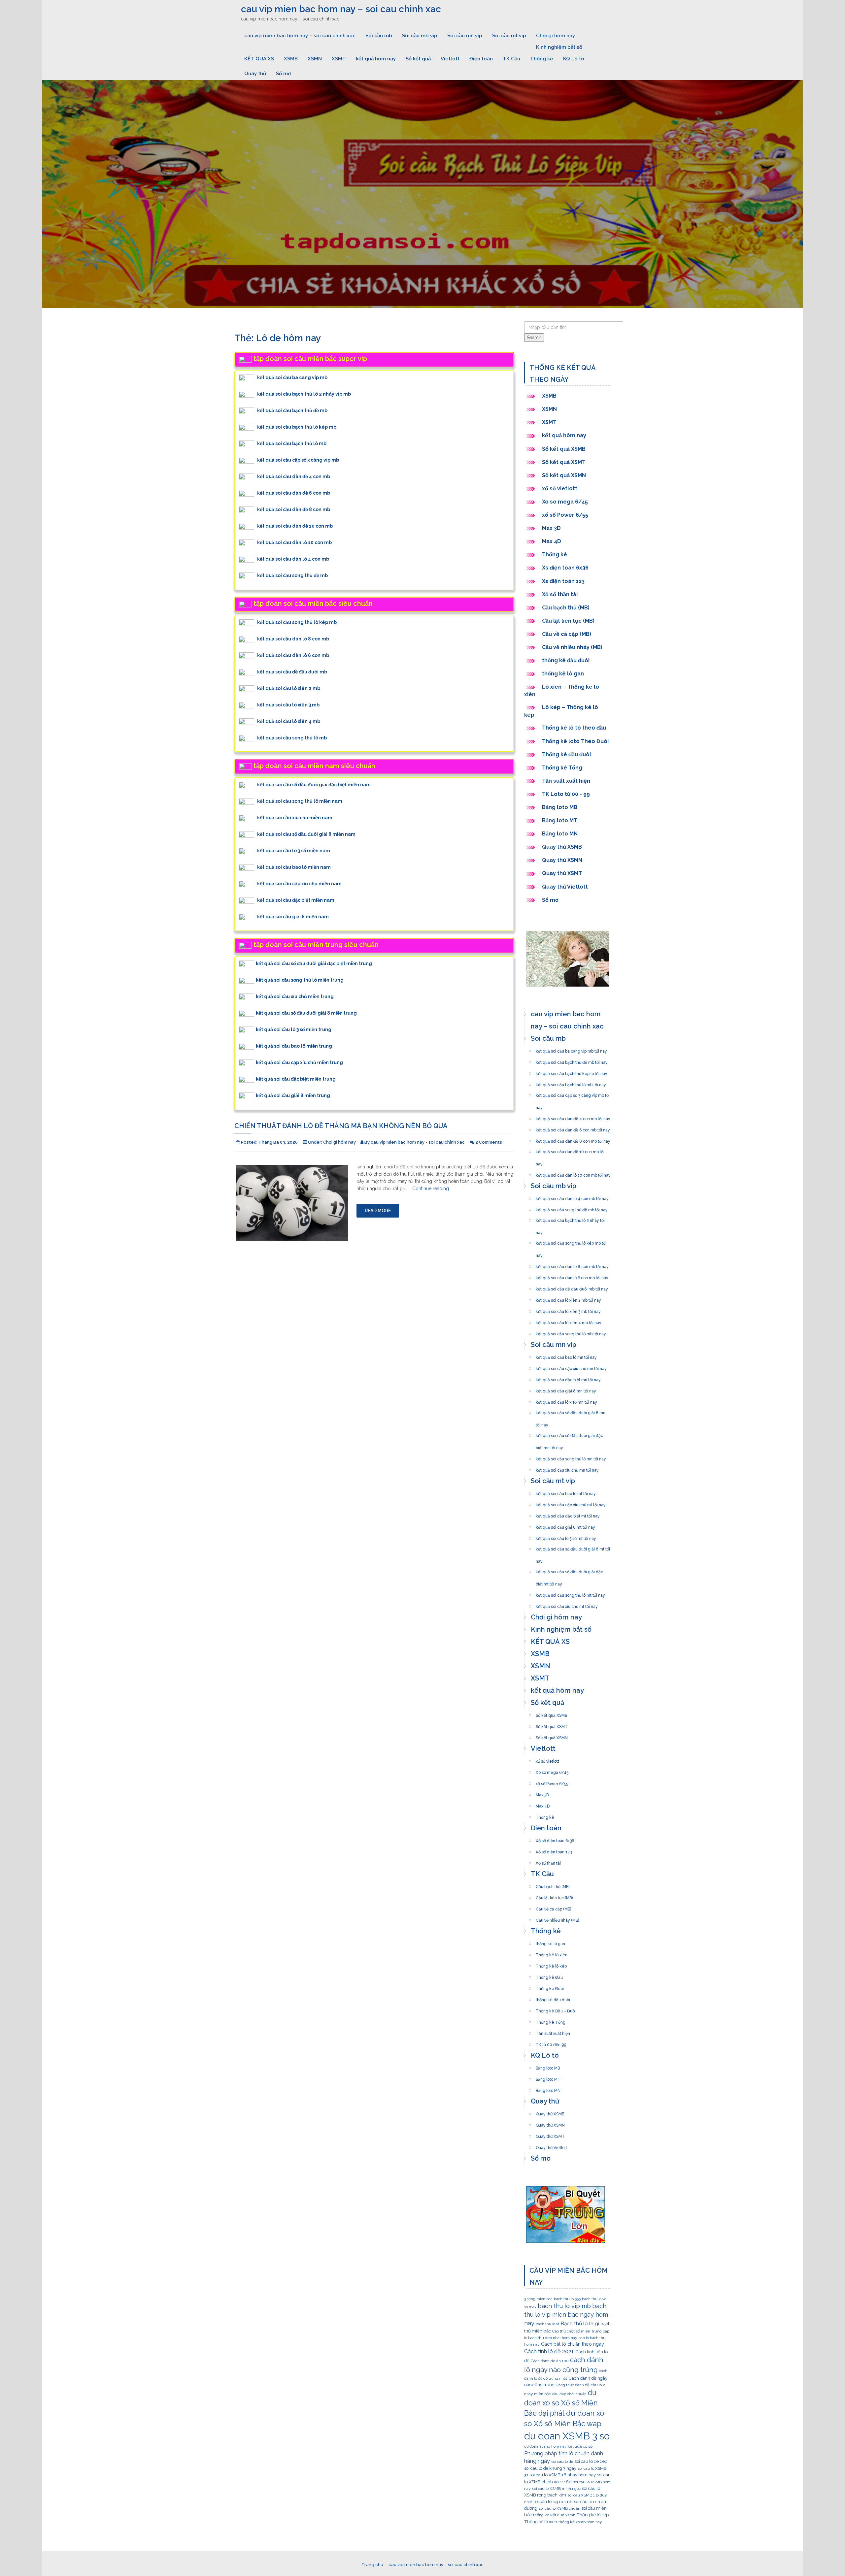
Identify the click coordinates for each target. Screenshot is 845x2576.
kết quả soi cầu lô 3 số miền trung (294, 1029)
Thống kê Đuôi (550, 1987)
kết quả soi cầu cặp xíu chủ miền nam (299, 884)
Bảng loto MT (560, 820)
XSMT (339, 59)
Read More (378, 1211)
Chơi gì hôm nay (556, 36)
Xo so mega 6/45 (565, 502)
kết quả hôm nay (376, 59)
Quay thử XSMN (562, 860)
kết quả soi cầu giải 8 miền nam (293, 917)
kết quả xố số (580, 2446)
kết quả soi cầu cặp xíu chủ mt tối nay (571, 1503)
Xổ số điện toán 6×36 (555, 1839)
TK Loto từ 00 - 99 (566, 794)
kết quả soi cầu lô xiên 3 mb (288, 705)
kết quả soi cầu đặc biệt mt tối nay (568, 1514)
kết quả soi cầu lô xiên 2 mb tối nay (568, 1298)
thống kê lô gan (563, 674)
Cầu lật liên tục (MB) (568, 621)
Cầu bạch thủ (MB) (566, 608)
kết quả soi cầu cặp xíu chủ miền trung (299, 1062)
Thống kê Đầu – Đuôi (556, 2009)
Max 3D (551, 528)
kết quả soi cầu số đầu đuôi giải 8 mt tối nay (573, 1547)
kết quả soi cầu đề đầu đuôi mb (292, 672)
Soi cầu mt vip (509, 36)
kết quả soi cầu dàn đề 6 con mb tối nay (573, 1128)
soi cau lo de (562, 2462)
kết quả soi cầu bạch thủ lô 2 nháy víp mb (304, 394)
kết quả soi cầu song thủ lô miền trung (300, 980)
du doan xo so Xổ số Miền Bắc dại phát (561, 2403)
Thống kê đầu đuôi (566, 754)
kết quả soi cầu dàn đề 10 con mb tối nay (570, 1150)
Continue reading (431, 1189)
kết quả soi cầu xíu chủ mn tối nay (567, 1468)
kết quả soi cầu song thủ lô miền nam (300, 801)
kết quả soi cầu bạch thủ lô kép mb (297, 427)
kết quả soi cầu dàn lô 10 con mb (294, 542)
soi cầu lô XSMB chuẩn (559, 2508)
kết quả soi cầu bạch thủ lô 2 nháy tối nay (570, 1219)
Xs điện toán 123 (563, 581)
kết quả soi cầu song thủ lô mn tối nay (571, 1457)
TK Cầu (511, 59)
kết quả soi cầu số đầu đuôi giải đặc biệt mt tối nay (569, 1570)
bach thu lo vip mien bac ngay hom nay (566, 2315)
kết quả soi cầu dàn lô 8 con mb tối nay (572, 1265)
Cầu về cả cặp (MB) (567, 634)
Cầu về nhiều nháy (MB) (572, 647)
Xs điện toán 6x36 (565, 568)
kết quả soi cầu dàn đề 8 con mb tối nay (573, 1139)
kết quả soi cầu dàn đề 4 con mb (294, 476)
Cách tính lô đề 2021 (549, 2351)
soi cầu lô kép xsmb (553, 2501)
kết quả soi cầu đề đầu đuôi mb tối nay (572, 1287)
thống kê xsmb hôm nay (580, 2522)
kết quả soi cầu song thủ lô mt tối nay (570, 1593)
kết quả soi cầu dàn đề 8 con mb (294, 509)
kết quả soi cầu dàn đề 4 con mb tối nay (573, 1117)
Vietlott (450, 59)
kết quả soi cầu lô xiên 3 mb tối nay (568, 1310)
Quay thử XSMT (562, 873)
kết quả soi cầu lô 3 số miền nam (294, 851)
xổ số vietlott (560, 489)
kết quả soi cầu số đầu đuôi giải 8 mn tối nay (571, 1411)
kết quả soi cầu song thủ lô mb (292, 738)
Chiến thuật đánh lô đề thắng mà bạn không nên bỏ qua (341, 1126)
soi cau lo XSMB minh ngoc (556, 2489)
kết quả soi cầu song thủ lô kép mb (297, 622)
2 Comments (489, 1142)
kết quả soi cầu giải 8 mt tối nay (565, 1525)
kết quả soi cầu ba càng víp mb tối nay (571, 1049)
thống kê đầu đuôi (566, 660)
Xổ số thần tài (560, 594)
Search (534, 338)
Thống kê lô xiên (552, 1953)
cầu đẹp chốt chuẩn (569, 2394)
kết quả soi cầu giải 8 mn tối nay (566, 1389)
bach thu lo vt (548, 2324)
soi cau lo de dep (591, 2461)
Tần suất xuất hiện (566, 781)
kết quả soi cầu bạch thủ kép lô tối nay (572, 1072)
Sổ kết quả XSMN (564, 475)
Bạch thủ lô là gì (580, 2323)
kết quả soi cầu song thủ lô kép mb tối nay (571, 1241)
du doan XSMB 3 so (567, 2436)
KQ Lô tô (574, 59)
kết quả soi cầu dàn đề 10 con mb (295, 526)
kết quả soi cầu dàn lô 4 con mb (293, 559)
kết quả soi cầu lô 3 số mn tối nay (566, 1400)
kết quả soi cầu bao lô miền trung (294, 1046)
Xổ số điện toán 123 (554, 1850)
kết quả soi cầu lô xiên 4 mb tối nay (569, 1321)
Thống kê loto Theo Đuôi (575, 741)
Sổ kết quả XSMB (564, 449)
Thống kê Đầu (549, 1975)
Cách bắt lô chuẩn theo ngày (573, 2344)
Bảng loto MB (560, 807)
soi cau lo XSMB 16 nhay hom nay (563, 2475)
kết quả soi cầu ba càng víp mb (292, 377)
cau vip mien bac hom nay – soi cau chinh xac (341, 9)
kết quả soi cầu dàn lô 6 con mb (293, 655)
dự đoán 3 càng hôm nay (545, 2446)
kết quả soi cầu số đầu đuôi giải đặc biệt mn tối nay (569, 1434)
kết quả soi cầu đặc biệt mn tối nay (568, 1378)
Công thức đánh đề (573, 2385)
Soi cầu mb (379, 36)
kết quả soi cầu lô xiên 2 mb (289, 688)
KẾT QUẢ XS (259, 59)
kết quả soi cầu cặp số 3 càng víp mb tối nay (573, 1093)
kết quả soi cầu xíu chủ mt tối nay (567, 1605)
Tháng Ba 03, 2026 (278, 1142)
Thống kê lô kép (551, 1964)
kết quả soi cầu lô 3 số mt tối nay (566, 1537)
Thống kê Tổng (563, 768)
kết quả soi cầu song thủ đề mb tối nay (572, 1208)
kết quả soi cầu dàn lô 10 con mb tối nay (573, 1173)
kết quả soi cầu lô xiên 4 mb (289, 721)
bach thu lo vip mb (564, 2306)
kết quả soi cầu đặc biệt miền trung (296, 1079)
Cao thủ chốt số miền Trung (577, 2331)
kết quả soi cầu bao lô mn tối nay (566, 1355)
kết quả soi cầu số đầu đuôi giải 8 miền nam (306, 834)
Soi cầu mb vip (420, 36)
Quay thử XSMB (562, 847)
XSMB (291, 59)
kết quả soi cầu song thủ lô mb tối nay (571, 1332)
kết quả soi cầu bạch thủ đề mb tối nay (572, 1060)
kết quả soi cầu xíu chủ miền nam (295, 818)
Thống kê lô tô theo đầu (574, 728)
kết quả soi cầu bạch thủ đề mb (292, 410)
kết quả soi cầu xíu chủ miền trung (295, 996)
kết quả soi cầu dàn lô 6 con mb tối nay (572, 1276)
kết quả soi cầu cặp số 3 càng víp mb (298, 460)
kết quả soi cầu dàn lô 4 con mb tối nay (572, 1197)
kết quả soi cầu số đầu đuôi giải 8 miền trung (306, 1013)
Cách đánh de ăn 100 (550, 2361)
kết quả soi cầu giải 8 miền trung (293, 1095)
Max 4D (552, 541)
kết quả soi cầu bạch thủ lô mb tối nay (571, 1083)
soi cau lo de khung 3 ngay (550, 2468)
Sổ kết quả (418, 59)
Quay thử (255, 74)
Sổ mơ (283, 74)
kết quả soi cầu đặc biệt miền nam (296, 900)
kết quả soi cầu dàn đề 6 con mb (294, 493)
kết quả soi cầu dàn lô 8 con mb (293, 639)
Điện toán (481, 59)
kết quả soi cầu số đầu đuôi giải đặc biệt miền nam (314, 785)
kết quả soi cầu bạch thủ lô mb (292, 443)
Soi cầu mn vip (465, 36)
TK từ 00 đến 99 (551, 2043)
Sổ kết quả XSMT (564, 462)
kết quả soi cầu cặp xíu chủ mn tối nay (571, 1367)
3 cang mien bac (538, 2299)
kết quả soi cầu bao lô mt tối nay (566, 1492)
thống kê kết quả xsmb (554, 2515)
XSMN (315, 59)
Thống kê (542, 59)
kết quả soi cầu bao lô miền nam (294, 867)
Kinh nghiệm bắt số (559, 47)
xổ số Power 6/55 (565, 515)
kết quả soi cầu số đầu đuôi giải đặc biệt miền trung (314, 963)
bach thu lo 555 (567, 2299)
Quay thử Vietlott (565, 887)
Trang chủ (372, 2565)
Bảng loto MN (560, 834)
